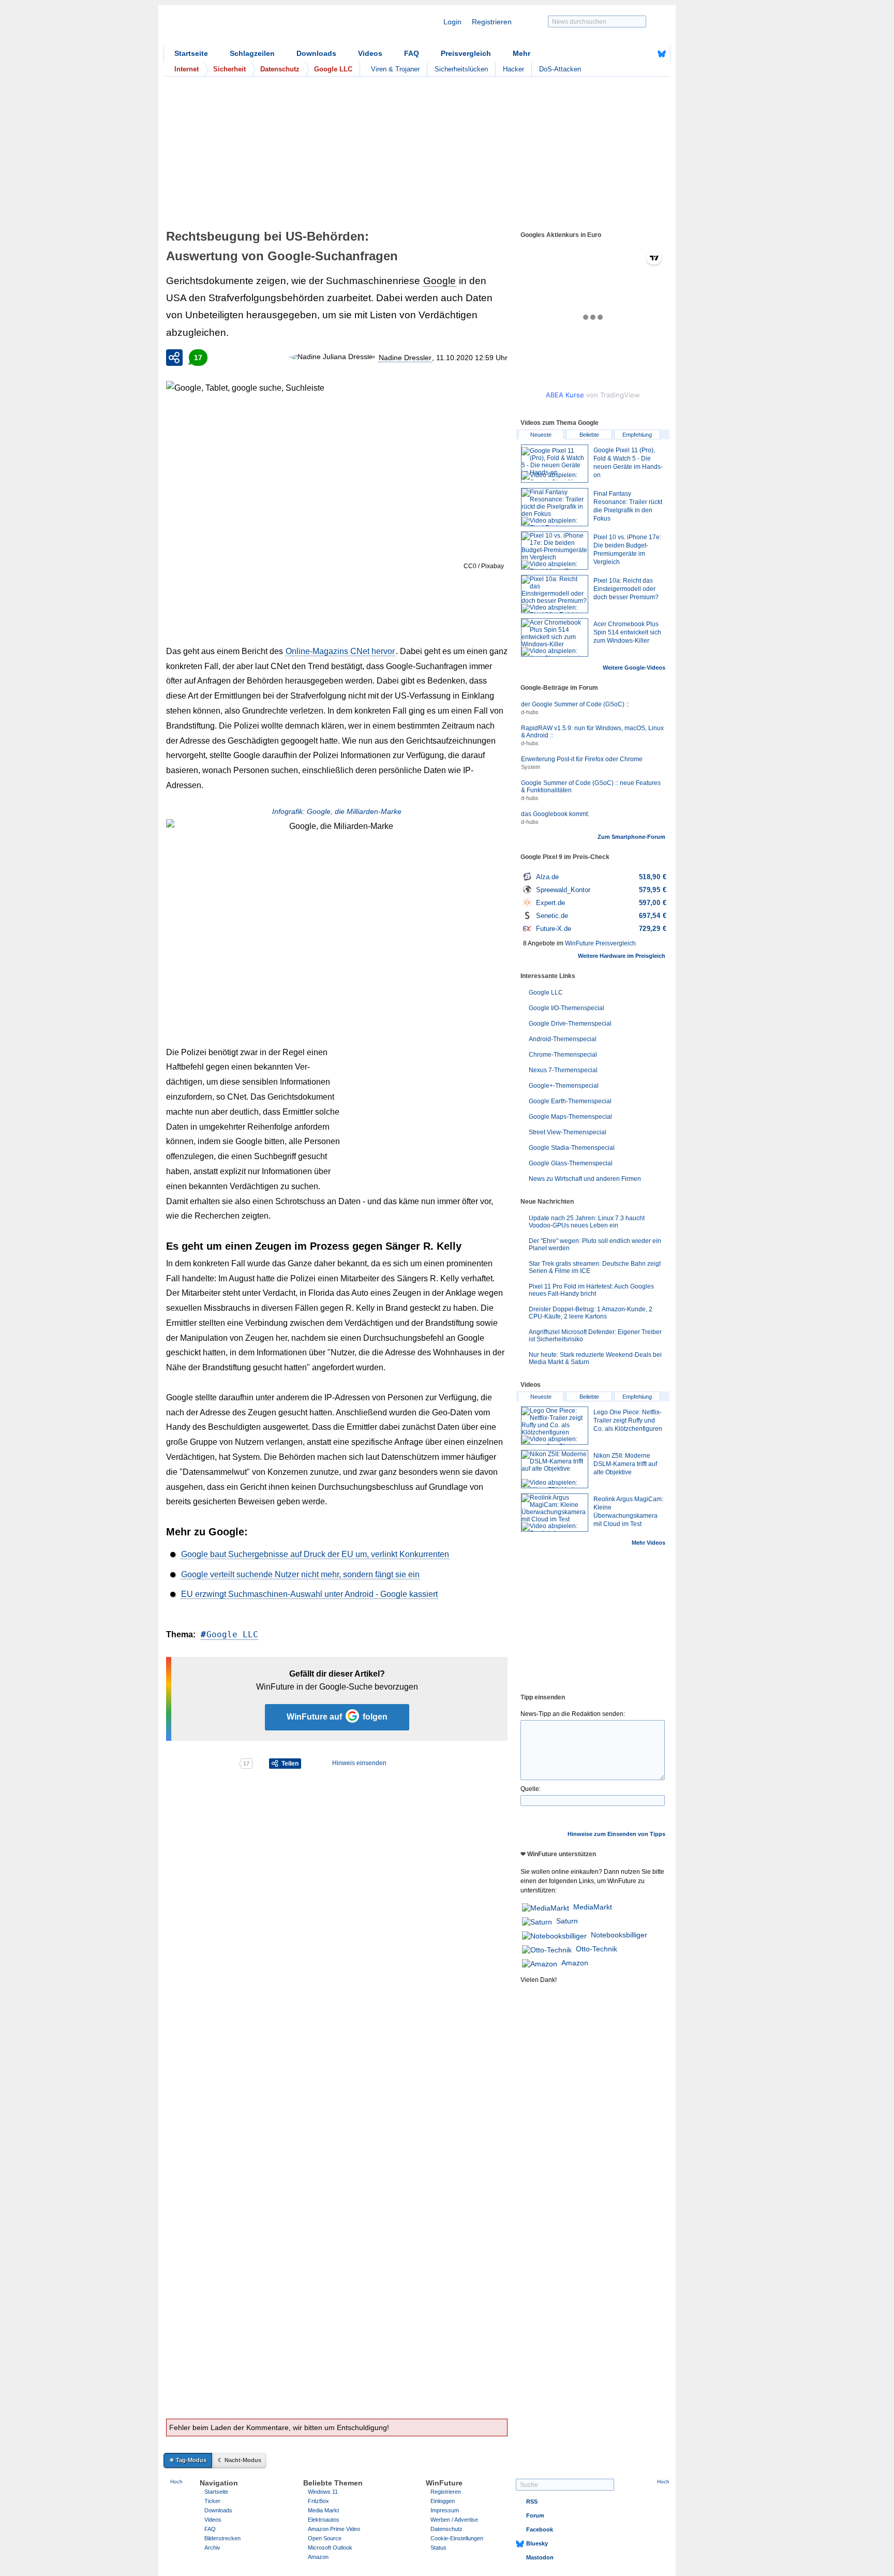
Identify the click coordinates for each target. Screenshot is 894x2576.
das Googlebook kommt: (555, 814)
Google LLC (232, 1634)
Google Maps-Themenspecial (570, 1117)
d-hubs (530, 712)
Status (438, 2548)
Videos (370, 53)
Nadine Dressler (405, 358)
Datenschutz (446, 2529)
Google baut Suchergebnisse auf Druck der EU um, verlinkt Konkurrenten (315, 1554)
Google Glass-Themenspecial (571, 1163)
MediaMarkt (593, 1907)
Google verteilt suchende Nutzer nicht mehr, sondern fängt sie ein (300, 1574)
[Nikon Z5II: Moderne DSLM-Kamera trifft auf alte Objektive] (555, 1469)
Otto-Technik (597, 1949)
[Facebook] (646, 54)
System (531, 767)
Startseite (191, 53)
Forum (535, 2515)
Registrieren (492, 22)
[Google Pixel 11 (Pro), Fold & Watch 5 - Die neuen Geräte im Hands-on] (555, 464)
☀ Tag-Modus (188, 2460)
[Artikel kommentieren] (202, 1764)
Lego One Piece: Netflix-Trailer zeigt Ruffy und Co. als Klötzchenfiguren (628, 1420)
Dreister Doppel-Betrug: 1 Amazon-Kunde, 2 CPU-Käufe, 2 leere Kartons (591, 1313)
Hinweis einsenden (359, 1763)
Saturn (567, 1921)
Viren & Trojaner (395, 69)
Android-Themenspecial (563, 1039)
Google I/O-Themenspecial (567, 1008)
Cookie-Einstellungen (457, 2538)
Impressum (445, 2510)
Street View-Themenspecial (568, 1132)
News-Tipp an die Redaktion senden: (573, 1714)
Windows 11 (323, 2492)
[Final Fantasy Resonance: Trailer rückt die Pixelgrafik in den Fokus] (555, 507)
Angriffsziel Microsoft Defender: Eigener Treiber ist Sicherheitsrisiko (595, 1336)
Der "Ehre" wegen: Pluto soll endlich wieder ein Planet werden (595, 1245)
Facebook (540, 2529)
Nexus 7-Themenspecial (563, 1070)
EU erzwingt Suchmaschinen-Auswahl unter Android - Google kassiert (309, 1594)
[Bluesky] (662, 54)
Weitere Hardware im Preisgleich (622, 956)
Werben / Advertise (454, 2520)
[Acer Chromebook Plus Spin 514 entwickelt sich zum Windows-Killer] (555, 638)
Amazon (575, 1963)
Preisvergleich (466, 53)
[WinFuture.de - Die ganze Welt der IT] (251, 28)
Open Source (325, 2538)
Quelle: (531, 1789)
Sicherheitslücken (461, 69)
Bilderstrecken (222, 2538)
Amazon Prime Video (334, 2529)
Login (452, 22)
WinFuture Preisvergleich (600, 943)
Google (439, 281)
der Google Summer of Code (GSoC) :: (575, 704)
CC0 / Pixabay (484, 566)
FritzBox (318, 2501)
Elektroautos (324, 2520)
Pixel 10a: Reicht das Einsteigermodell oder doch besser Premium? (626, 589)
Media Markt (323, 2510)
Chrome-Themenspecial (563, 1055)
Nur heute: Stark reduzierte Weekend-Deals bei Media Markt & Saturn (595, 1358)
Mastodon (540, 2557)
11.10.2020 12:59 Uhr (472, 358)
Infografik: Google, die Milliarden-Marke (337, 811)
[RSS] (630, 54)
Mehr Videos (649, 1543)
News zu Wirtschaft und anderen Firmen (585, 1179)
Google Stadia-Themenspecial (572, 1148)
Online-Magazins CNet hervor (340, 651)
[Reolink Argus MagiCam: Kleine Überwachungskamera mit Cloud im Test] (555, 1513)
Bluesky (537, 2543)
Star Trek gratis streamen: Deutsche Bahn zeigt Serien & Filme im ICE (595, 1267)
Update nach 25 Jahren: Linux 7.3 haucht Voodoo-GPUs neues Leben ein (587, 1222)
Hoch (176, 2482)
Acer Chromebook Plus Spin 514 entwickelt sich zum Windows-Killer (627, 632)
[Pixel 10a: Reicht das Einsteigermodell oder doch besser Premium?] (555, 594)
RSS (532, 2501)
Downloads (316, 53)
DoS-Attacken (560, 69)
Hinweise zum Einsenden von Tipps (616, 1834)
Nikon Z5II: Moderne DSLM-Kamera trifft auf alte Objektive (625, 1464)
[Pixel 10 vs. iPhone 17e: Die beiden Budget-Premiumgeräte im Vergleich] (555, 551)
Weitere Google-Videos (634, 668)
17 (198, 358)
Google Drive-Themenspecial (570, 1024)
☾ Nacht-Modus (240, 2460)
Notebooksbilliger (619, 1935)
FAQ (412, 53)
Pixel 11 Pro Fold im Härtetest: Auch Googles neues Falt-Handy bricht (591, 1290)
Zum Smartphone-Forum (631, 837)
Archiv (212, 2548)
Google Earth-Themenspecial (570, 1101)
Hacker (513, 69)
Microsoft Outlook (330, 2548)
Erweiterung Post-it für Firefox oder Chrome (582, 759)
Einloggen (443, 2501)
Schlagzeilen (252, 53)
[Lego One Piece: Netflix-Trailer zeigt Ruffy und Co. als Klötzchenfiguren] (555, 1426)
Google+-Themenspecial (564, 1086)
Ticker (212, 2501)
